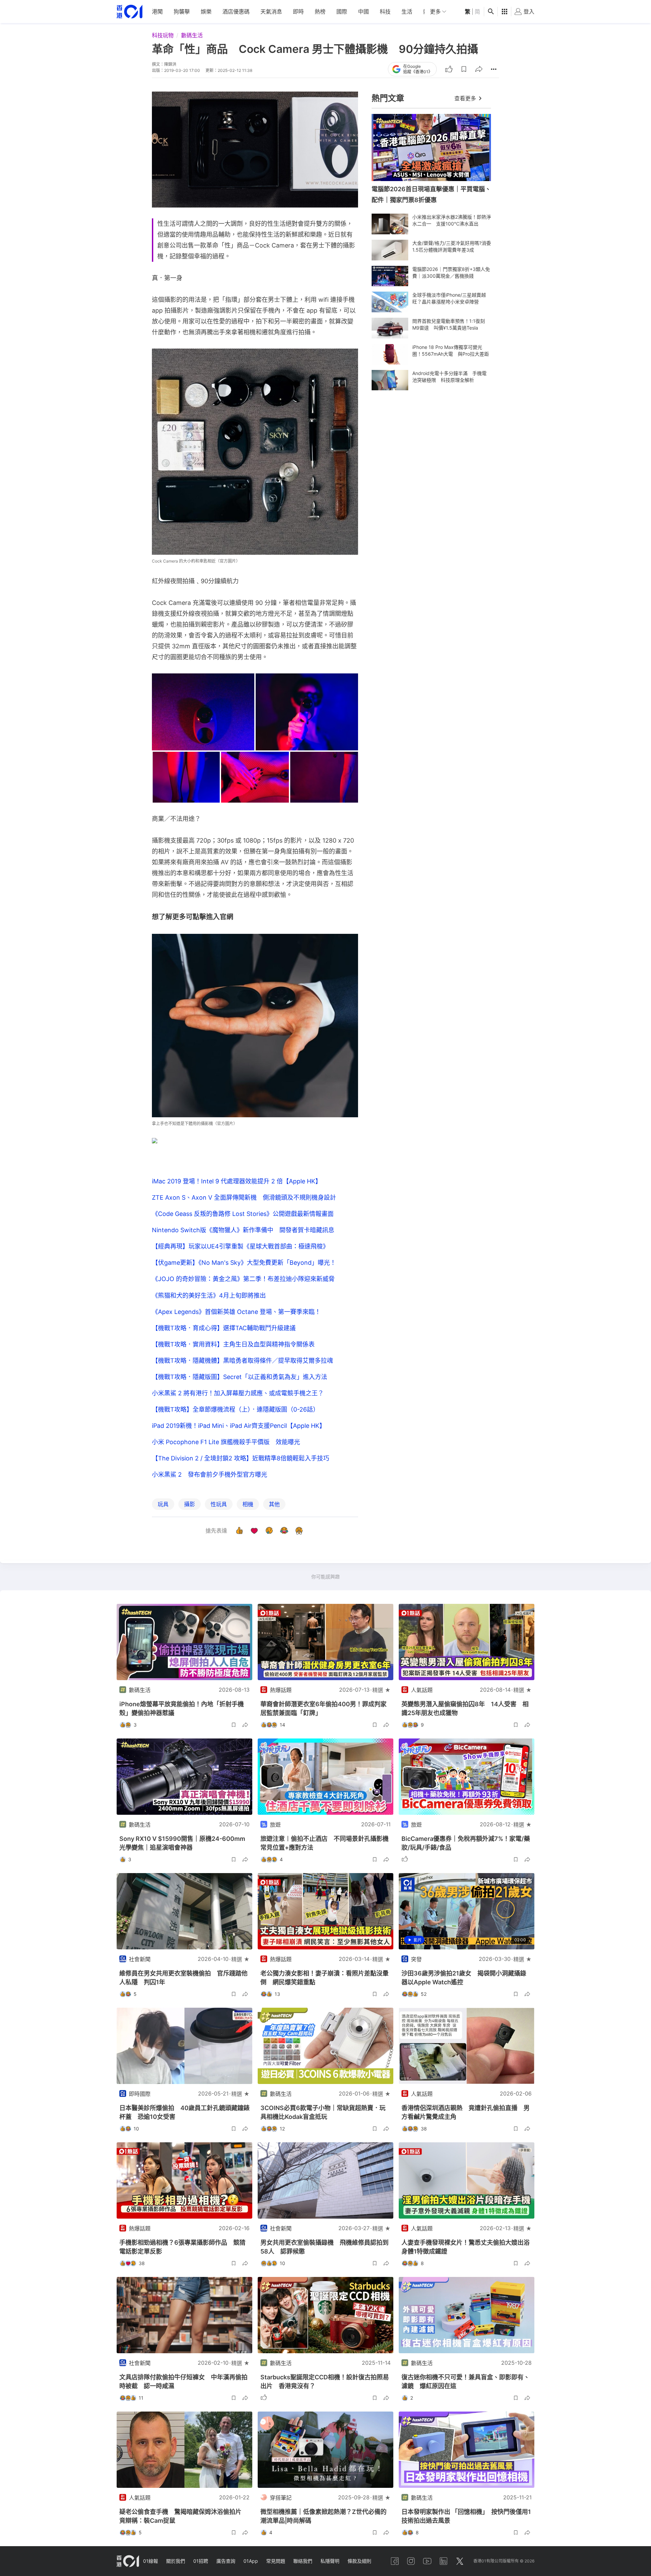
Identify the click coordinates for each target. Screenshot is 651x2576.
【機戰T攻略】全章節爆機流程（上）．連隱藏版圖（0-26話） (235, 1409)
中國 (363, 12)
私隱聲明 (330, 2561)
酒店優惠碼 (236, 12)
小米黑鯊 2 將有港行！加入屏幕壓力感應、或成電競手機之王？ (238, 1393)
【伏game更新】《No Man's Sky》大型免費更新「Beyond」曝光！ (244, 1263)
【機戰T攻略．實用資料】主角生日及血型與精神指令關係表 (233, 1344)
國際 (342, 12)
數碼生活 (192, 35)
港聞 (157, 12)
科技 (385, 12)
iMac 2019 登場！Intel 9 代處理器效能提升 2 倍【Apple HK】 (237, 1181)
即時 (298, 12)
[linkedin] (443, 2561)
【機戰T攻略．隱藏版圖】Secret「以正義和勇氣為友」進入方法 (240, 1377)
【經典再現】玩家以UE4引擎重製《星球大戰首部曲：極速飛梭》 (240, 1246)
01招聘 (201, 2561)
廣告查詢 (226, 2561)
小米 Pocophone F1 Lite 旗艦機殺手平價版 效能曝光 (226, 1442)
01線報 (151, 2561)
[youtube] (427, 2561)
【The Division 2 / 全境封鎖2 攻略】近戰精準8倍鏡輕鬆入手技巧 (241, 1458)
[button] (464, 69)
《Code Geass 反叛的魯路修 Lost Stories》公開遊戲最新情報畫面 (243, 1214)
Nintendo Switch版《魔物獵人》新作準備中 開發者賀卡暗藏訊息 (243, 1230)
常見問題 (276, 2561)
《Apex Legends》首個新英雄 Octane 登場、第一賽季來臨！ (236, 1312)
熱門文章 (388, 98)
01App (251, 2561)
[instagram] (411, 2561)
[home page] (130, 12)
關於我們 (176, 2561)
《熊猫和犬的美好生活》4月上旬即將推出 (209, 1295)
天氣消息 (271, 12)
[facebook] (395, 2561)
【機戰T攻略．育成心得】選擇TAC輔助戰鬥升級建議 (224, 1328)
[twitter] (460, 2561)
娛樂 (206, 12)
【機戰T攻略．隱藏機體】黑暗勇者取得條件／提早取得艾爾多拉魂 (242, 1361)
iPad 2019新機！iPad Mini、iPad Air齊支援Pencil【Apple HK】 (239, 1426)
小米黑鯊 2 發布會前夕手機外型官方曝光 (210, 1474)
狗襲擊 (182, 12)
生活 (407, 12)
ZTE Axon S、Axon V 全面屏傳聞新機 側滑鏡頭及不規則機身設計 (244, 1197)
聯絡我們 (303, 2561)
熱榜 (320, 12)
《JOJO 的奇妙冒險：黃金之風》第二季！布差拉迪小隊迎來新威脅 (243, 1279)
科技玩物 (163, 35)
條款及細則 (359, 2561)
